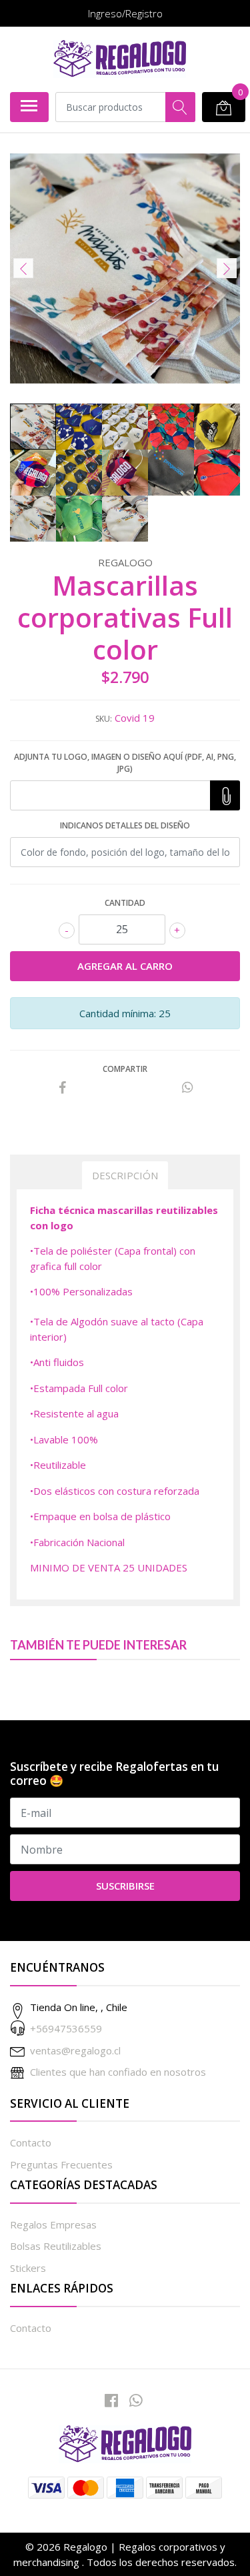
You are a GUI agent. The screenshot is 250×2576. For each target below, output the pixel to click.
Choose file (225, 795)
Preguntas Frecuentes (61, 2164)
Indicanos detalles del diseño (125, 825)
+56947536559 (66, 2028)
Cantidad (125, 903)
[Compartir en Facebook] (63, 1088)
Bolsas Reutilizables (56, 2246)
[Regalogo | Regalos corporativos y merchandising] (120, 59)
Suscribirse (125, 1886)
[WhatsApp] (135, 2400)
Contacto (31, 2142)
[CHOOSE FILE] (225, 795)
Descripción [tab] (125, 1175)
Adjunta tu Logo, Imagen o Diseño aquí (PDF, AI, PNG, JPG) (125, 763)
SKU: (104, 719)
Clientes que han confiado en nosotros (118, 2072)
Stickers (28, 2268)
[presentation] (23, 268)
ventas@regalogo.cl (75, 2050)
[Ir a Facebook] (111, 2400)
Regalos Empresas (53, 2224)
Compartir (125, 1069)
